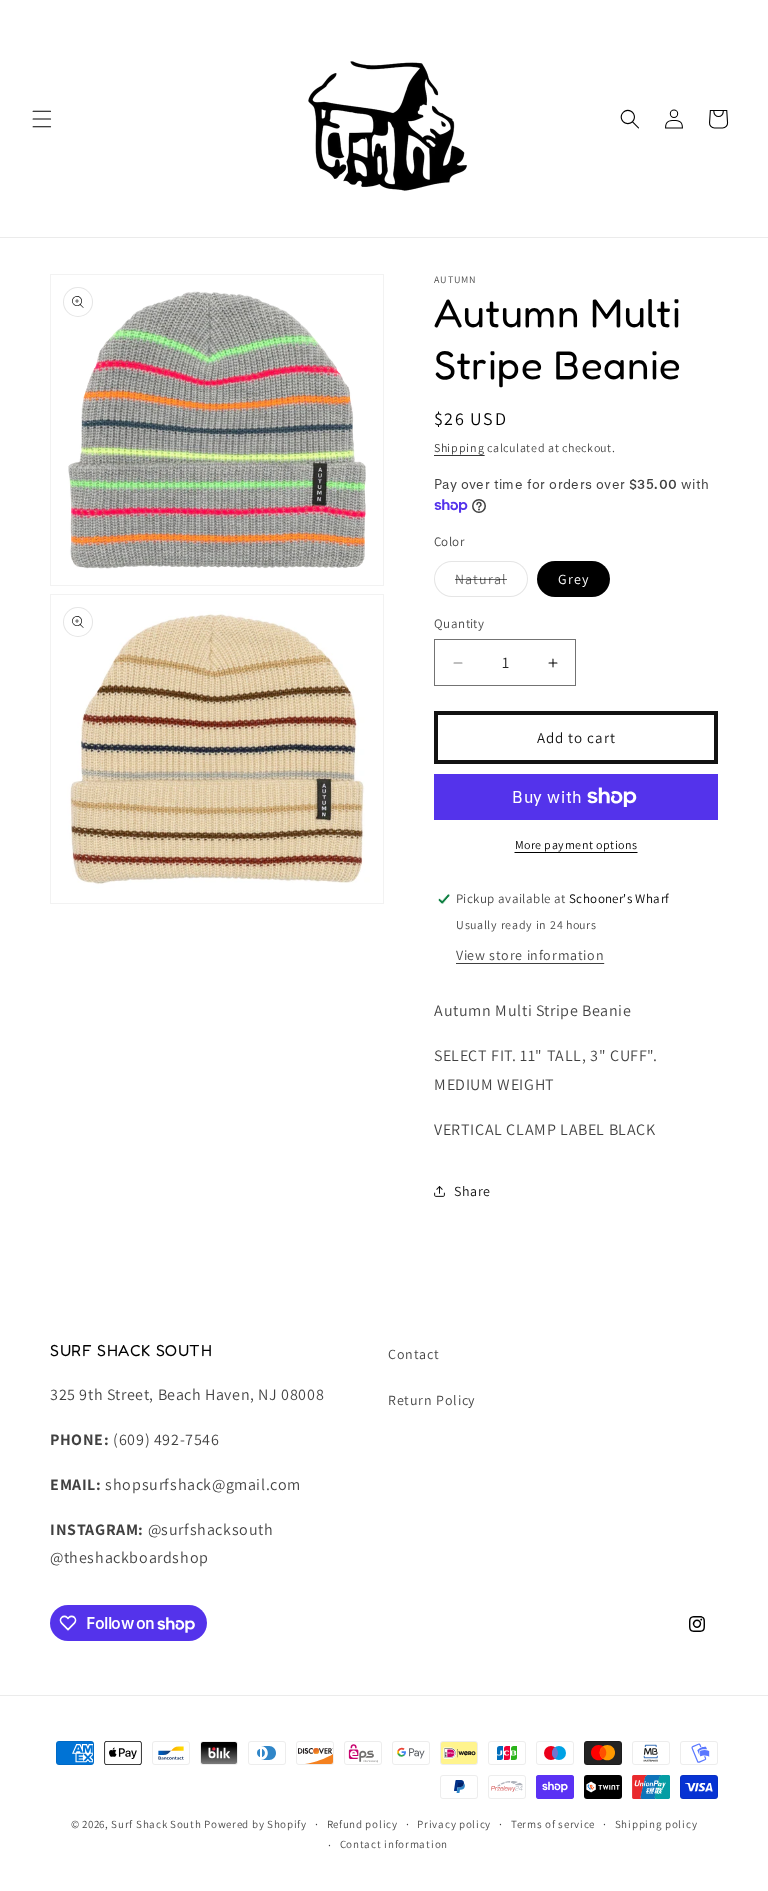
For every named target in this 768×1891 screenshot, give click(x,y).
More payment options (576, 844)
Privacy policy (454, 1824)
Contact (413, 1354)
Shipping (459, 447)
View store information (530, 955)
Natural (491, 583)
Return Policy (431, 1400)
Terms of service (553, 1824)
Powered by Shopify (255, 1824)
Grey (573, 579)
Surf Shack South (156, 1824)
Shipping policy (656, 1824)
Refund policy (362, 1824)
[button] (42, 119)
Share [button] (472, 1191)
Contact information (394, 1844)
